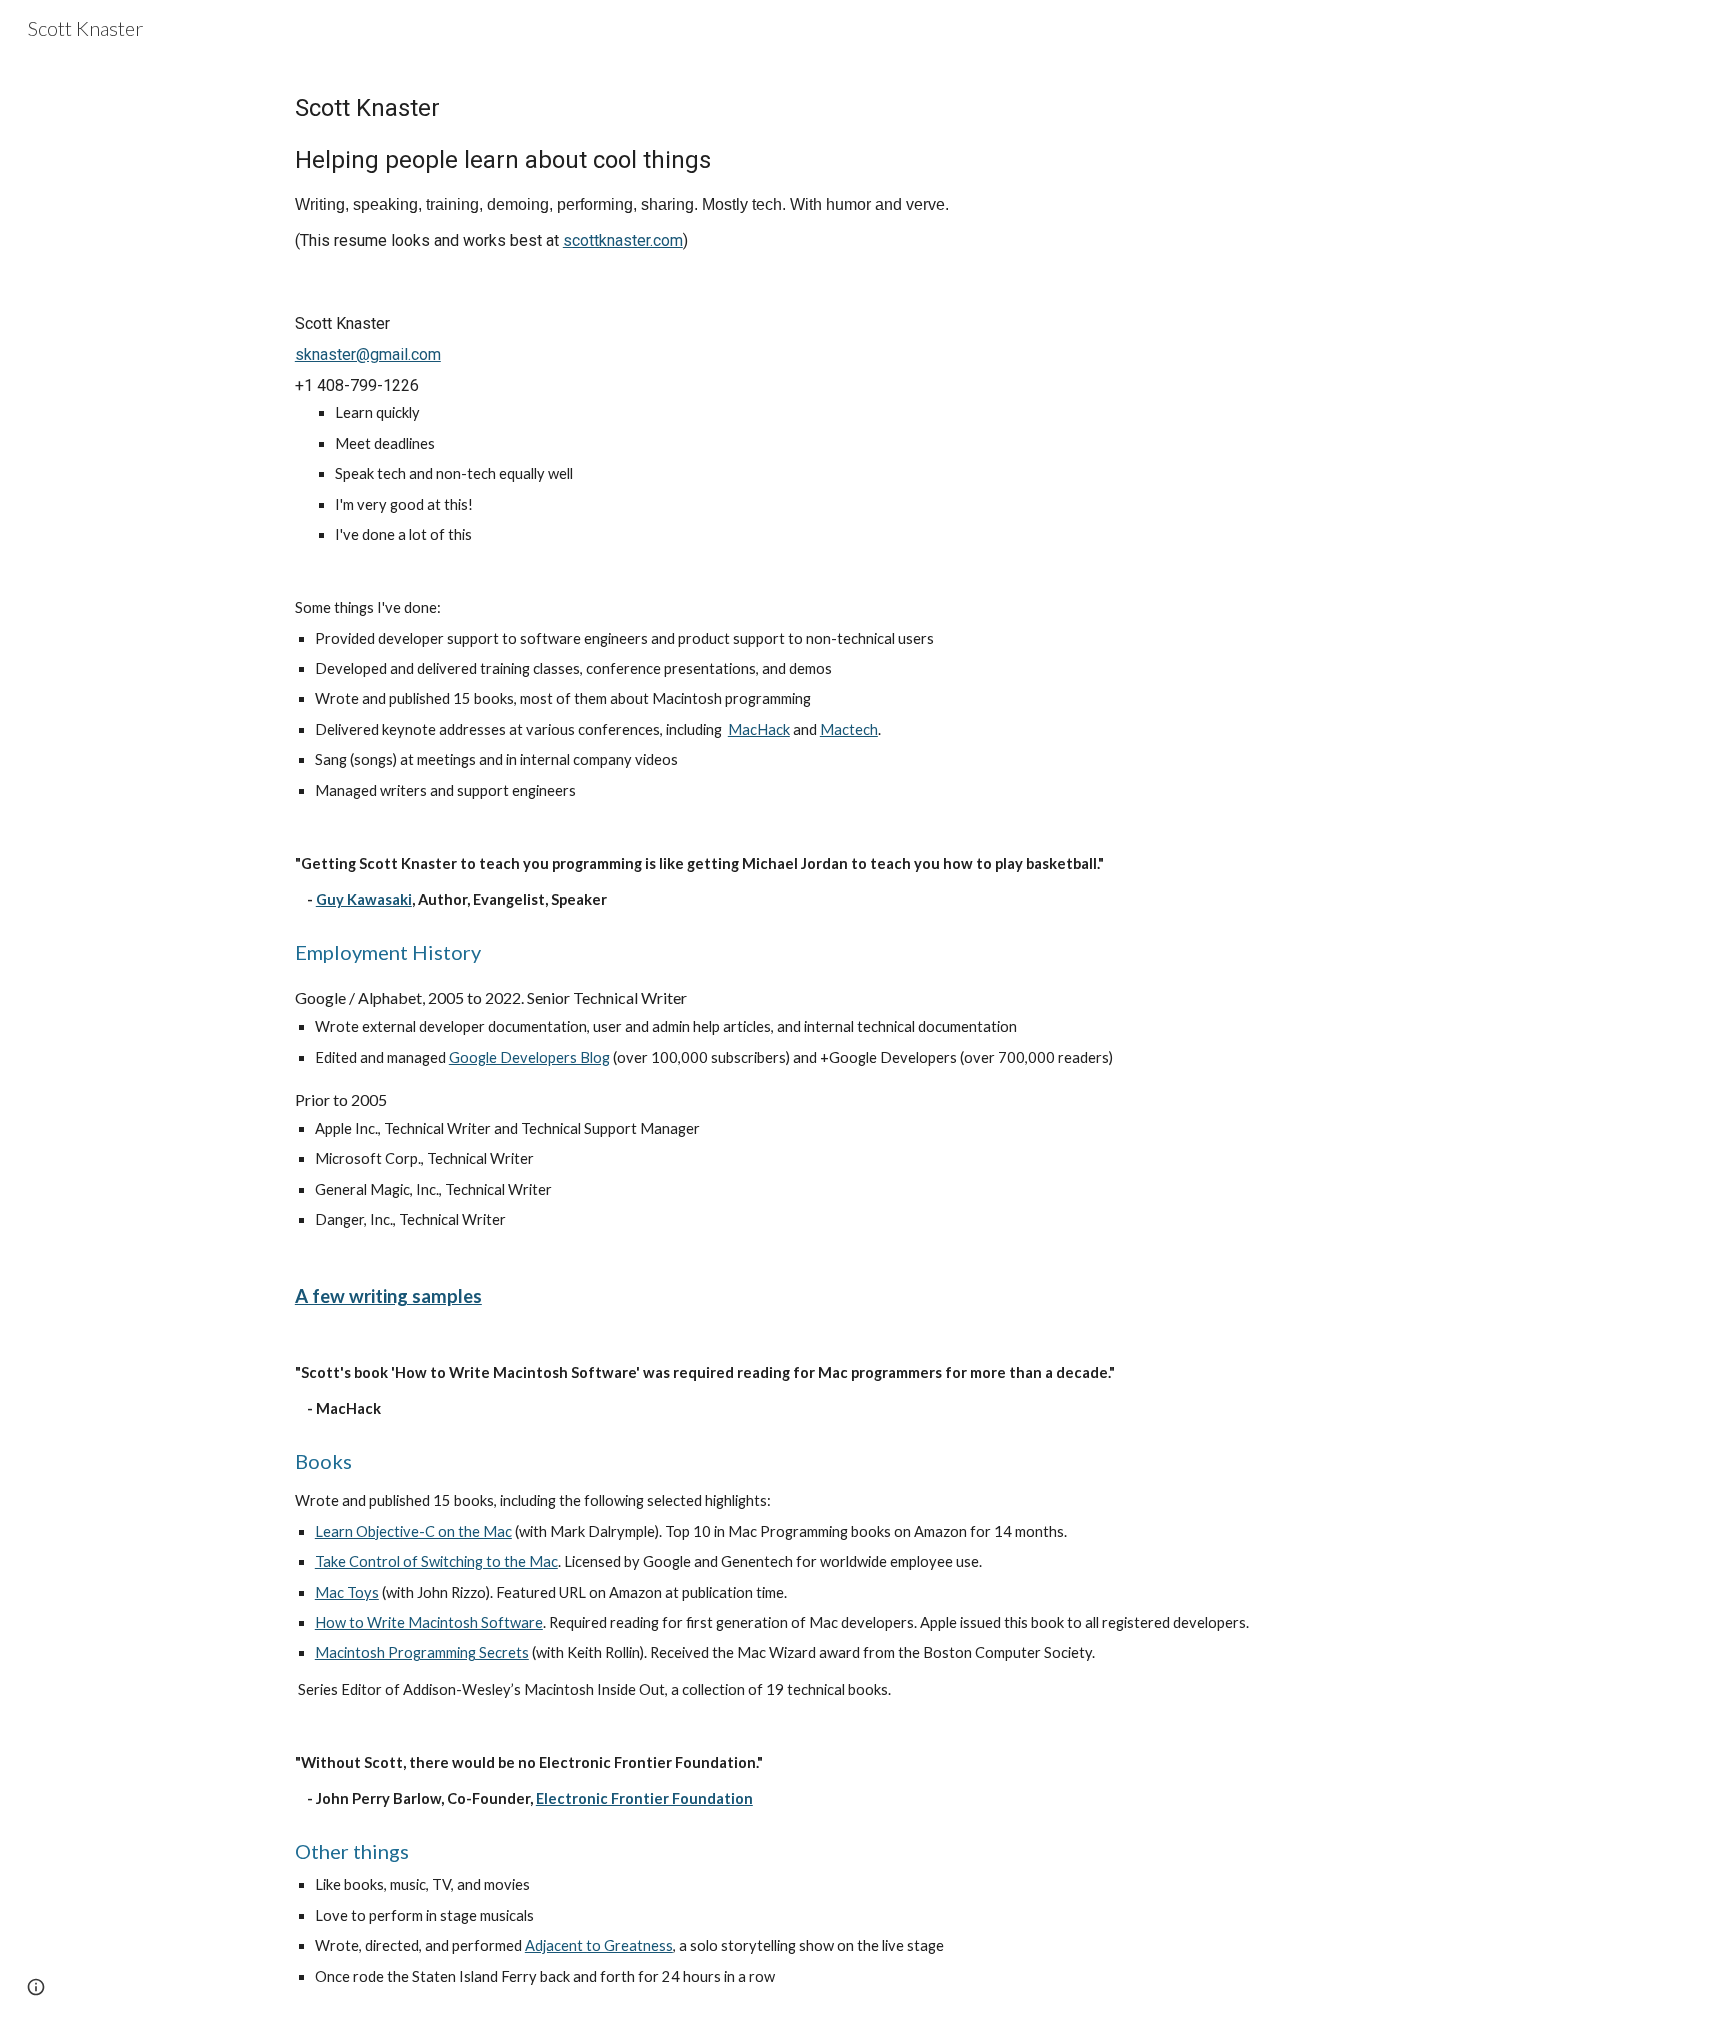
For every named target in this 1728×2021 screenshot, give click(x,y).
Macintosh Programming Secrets (422, 1652)
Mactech (849, 729)
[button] (36, 1987)
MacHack (759, 729)
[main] (864, 169)
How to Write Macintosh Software (429, 1622)
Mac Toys (347, 1592)
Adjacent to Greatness (599, 1945)
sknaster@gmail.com (368, 354)
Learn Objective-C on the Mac (413, 1531)
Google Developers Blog (529, 1057)
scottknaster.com (623, 240)
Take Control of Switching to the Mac (436, 1561)
